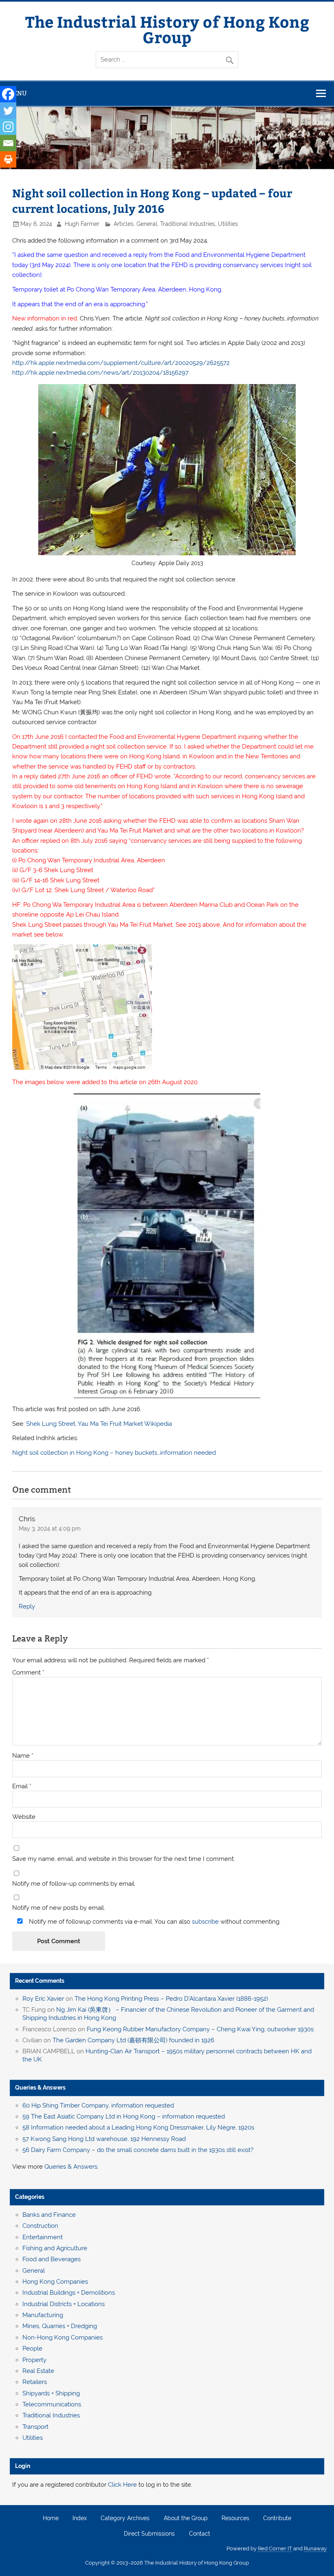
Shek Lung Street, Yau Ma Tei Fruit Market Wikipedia (99, 1424)
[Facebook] (8, 94)
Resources (235, 2519)
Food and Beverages (52, 2259)
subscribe (205, 1922)
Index (80, 2519)
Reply (27, 1606)
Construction (40, 2226)
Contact (200, 2534)
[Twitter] (8, 110)
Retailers (35, 2382)
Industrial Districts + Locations (64, 2304)
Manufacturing (43, 2315)
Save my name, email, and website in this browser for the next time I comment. (124, 1859)
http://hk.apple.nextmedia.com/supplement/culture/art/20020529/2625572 (121, 363)
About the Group (186, 2519)
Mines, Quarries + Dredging (60, 2326)
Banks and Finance (49, 2215)
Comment (28, 1673)
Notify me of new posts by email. (59, 1908)
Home (51, 2519)
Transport (35, 2427)
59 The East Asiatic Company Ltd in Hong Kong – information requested (124, 2116)
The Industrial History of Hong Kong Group (167, 29)
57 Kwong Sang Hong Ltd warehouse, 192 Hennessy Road (104, 2139)
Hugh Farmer (82, 224)
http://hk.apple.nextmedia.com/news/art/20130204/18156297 (100, 373)
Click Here (122, 2485)
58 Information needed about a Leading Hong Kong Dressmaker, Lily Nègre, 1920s (138, 2128)
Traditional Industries (188, 224)
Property (34, 2360)
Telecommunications (52, 2404)
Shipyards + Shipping (51, 2393)
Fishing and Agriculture (55, 2248)
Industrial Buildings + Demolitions (69, 2293)
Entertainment (43, 2237)
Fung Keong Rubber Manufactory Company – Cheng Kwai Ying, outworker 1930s (200, 2029)
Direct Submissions (149, 2534)
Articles (124, 224)
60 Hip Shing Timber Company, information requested (98, 2105)
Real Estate (38, 2371)
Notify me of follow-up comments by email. (74, 1884)
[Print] (8, 159)
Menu (18, 93)
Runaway (315, 2548)
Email (22, 1786)
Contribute (277, 2519)
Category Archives (125, 2519)
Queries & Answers (40, 2088)
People (32, 2348)
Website (24, 1817)
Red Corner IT (275, 2548)
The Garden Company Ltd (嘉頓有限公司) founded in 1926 (133, 2040)
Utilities (228, 224)
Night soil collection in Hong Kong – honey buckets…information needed (114, 1453)
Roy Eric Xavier (43, 1999)
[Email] (8, 143)
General (147, 224)
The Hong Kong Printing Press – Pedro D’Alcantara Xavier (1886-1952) (171, 1999)
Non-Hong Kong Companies (63, 2337)
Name (23, 1756)
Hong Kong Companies (55, 2282)
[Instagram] (8, 127)
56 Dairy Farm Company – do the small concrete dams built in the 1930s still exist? (138, 2150)
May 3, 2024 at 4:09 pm (50, 1529)
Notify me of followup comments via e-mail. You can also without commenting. (154, 1921)
